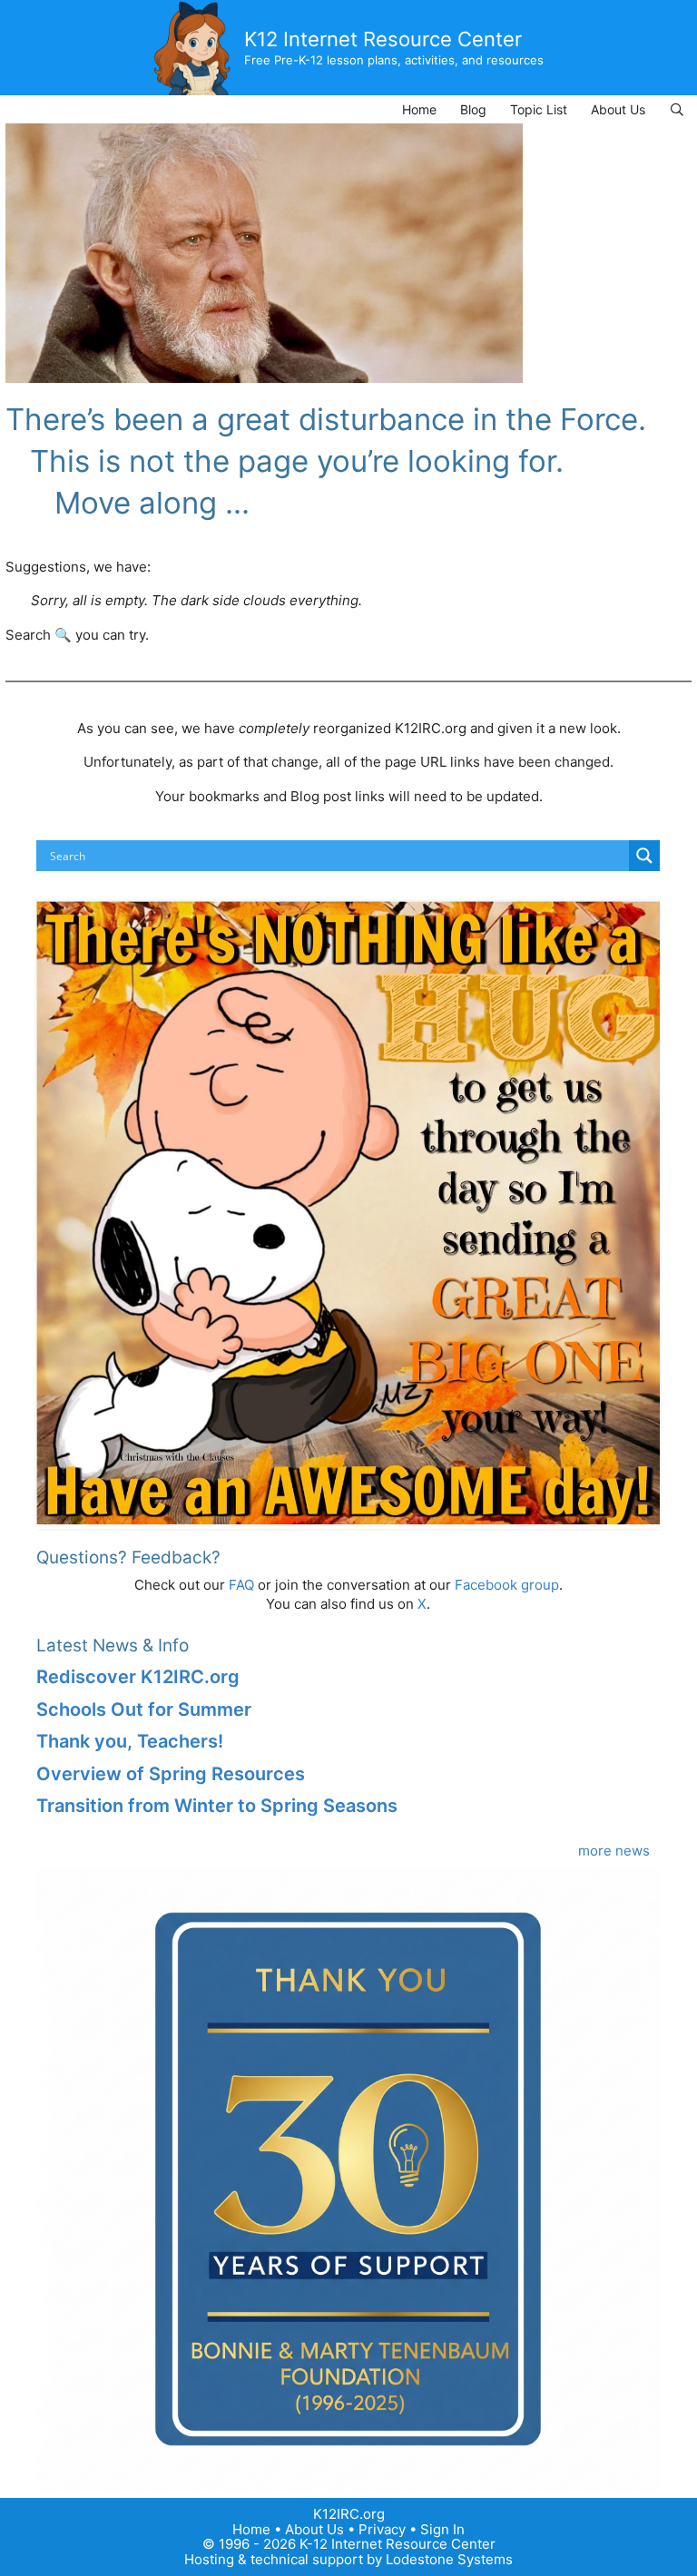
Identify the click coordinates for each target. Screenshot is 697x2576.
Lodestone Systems (449, 2559)
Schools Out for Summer (144, 1709)
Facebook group (507, 1585)
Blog (473, 109)
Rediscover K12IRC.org (138, 1677)
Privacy (382, 2529)
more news (614, 1851)
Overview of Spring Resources (171, 1774)
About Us (618, 109)
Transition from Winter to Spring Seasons (217, 1806)
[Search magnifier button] (644, 856)
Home (419, 109)
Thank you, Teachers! (130, 1741)
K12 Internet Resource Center (383, 39)
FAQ (241, 1585)
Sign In (442, 2529)
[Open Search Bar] (677, 109)
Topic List (539, 109)
